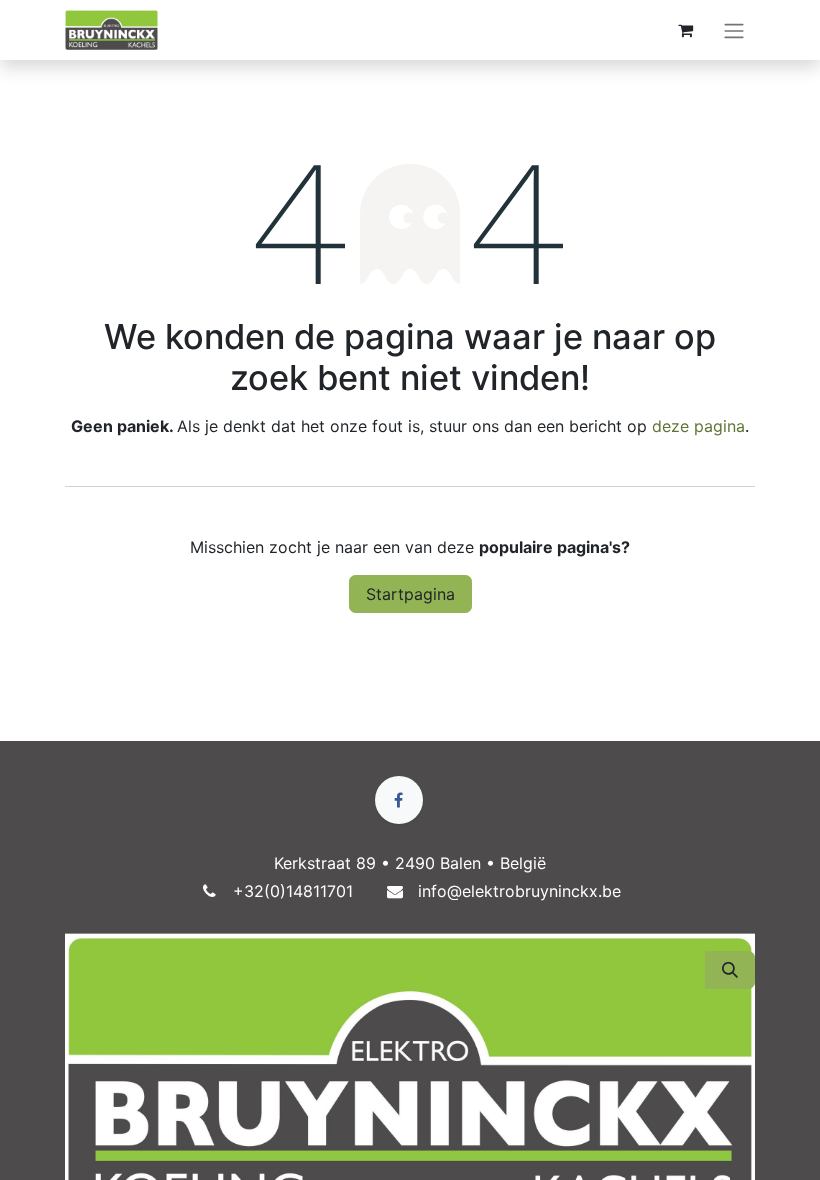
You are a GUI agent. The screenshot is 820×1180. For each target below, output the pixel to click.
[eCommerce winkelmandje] (685, 30)
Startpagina (410, 594)
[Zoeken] (730, 970)
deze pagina (698, 426)
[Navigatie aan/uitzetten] (734, 30)
